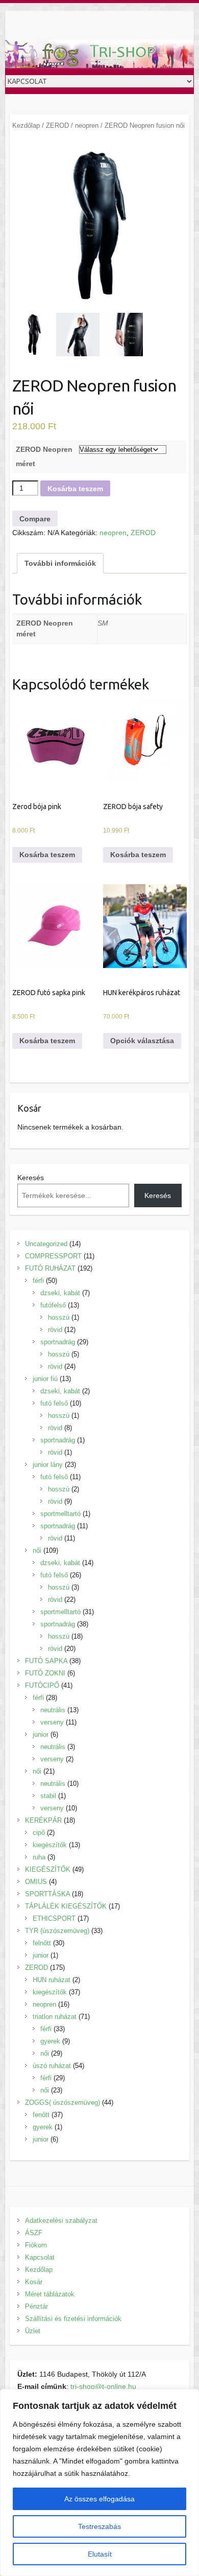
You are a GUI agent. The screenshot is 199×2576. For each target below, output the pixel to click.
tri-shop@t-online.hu (103, 2386)
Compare (35, 519)
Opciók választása (142, 1041)
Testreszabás (99, 2526)
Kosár (34, 2282)
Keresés (31, 1178)
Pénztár (36, 2306)
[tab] (60, 563)
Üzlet (33, 2331)
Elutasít (100, 2554)
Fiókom (36, 2245)
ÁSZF (34, 2233)
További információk (60, 563)
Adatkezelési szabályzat (61, 2221)
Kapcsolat (40, 2257)
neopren (87, 125)
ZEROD (57, 125)
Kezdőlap (26, 125)
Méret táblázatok (50, 2294)
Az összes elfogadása (99, 2499)
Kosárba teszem (75, 489)
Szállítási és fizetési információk (73, 2319)
